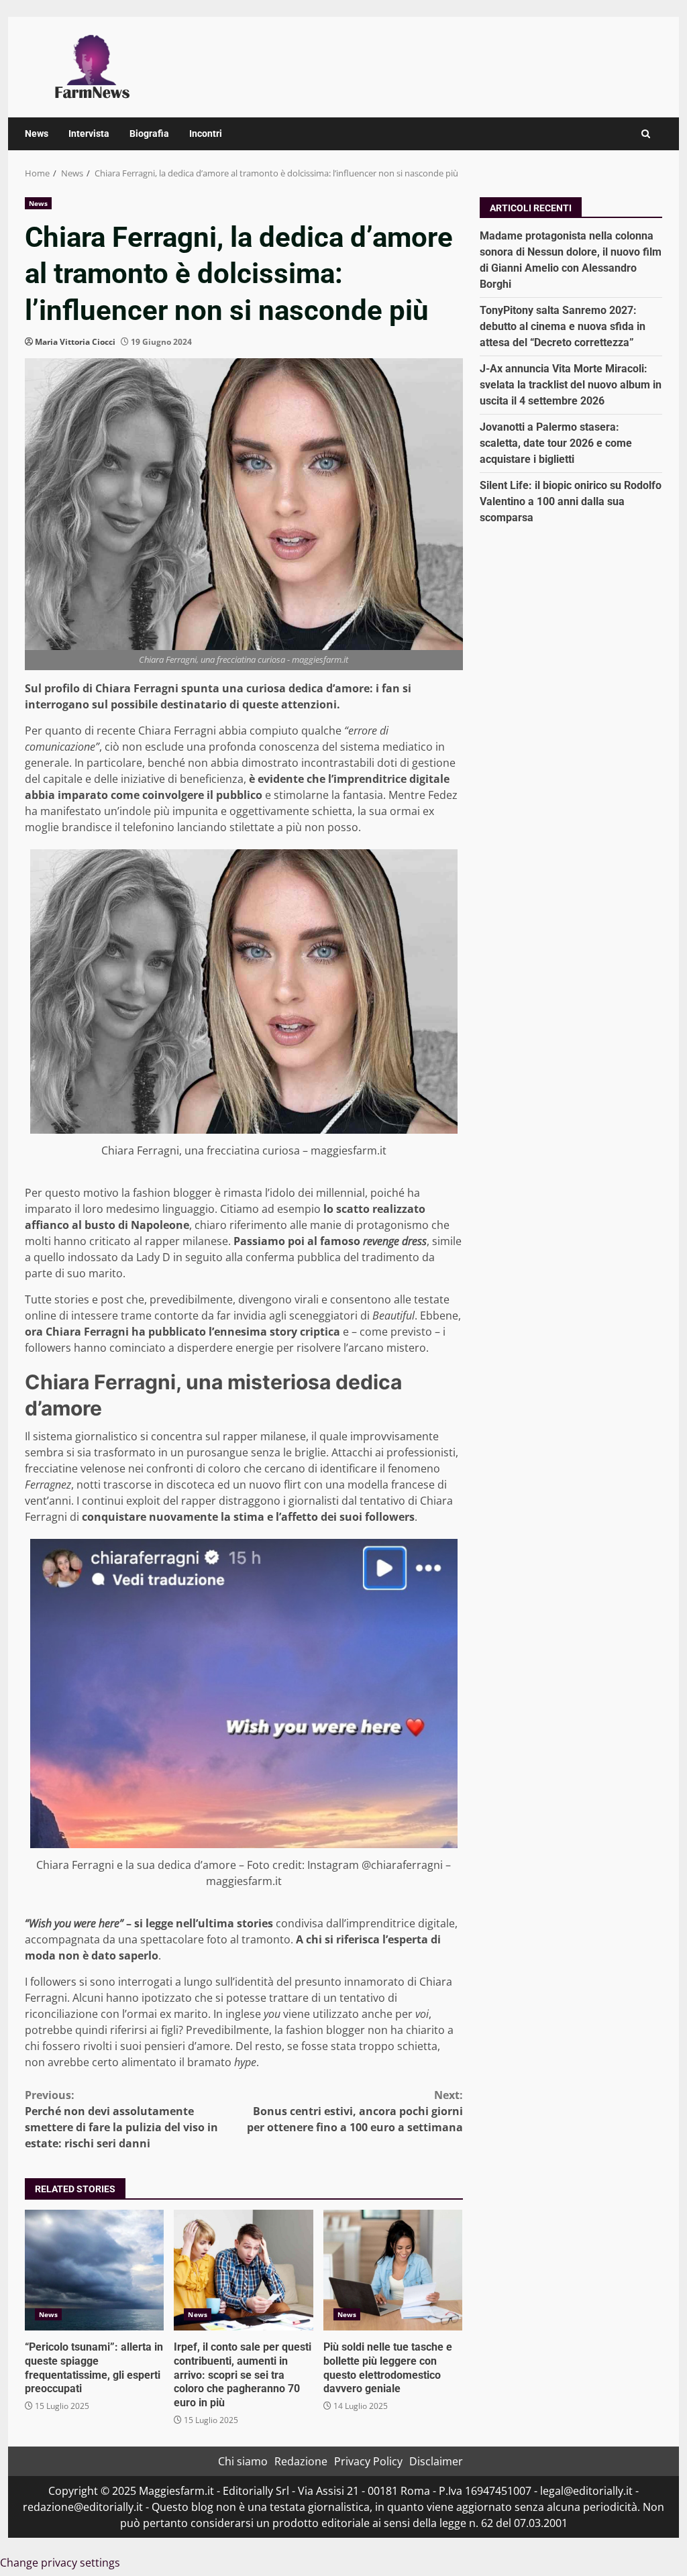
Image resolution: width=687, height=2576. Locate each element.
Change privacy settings (60, 2563)
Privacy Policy (368, 2461)
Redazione (301, 2461)
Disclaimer (436, 2461)
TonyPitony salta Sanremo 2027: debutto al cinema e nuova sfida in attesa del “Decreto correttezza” (563, 326)
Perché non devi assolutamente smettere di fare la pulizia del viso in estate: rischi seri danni (121, 2119)
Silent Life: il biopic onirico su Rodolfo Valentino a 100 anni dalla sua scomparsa (571, 501)
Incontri (206, 133)
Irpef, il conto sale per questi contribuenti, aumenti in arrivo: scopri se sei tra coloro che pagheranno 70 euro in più (243, 2270)
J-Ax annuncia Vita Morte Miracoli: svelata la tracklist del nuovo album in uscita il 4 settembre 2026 (571, 385)
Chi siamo (243, 2461)
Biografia (149, 133)
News (37, 133)
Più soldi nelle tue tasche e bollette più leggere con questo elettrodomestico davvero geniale (393, 2270)
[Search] (646, 134)
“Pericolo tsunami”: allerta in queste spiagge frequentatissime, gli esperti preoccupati (94, 2270)
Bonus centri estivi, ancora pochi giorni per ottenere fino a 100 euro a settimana (355, 2111)
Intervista (89, 133)
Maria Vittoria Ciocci (75, 342)
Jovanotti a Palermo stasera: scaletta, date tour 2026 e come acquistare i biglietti (556, 443)
